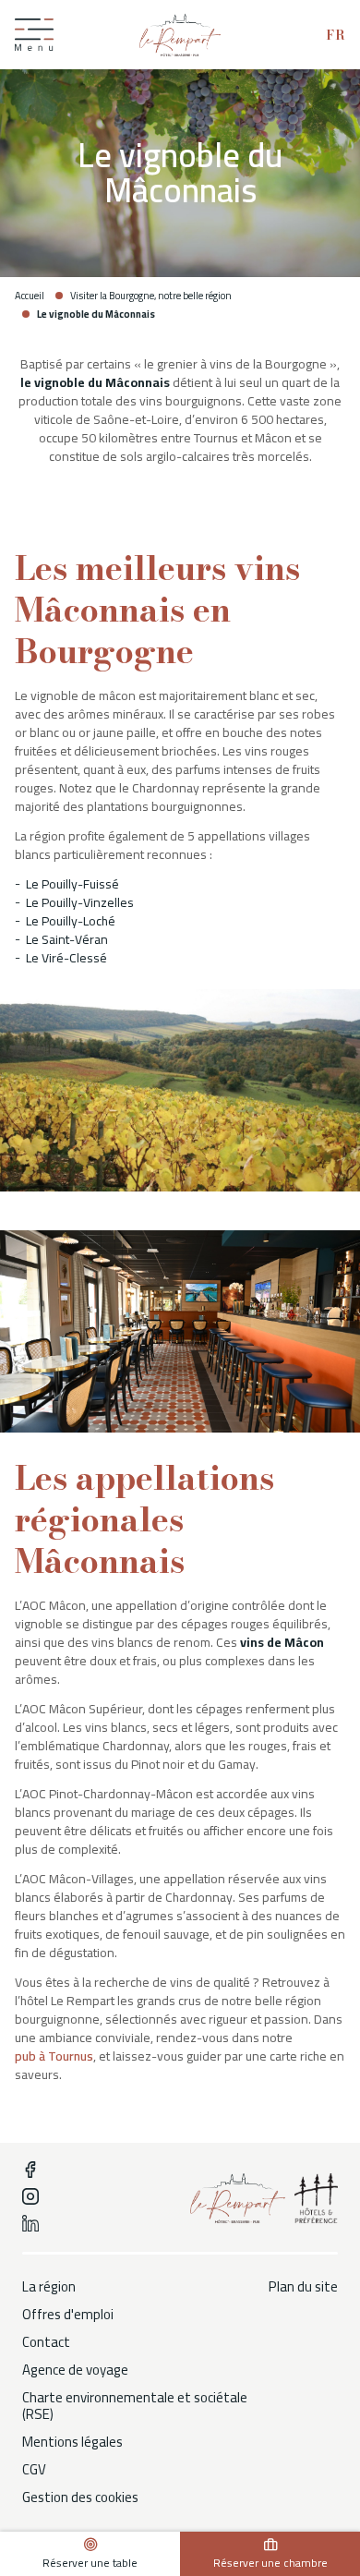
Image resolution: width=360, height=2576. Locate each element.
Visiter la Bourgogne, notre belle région (151, 296)
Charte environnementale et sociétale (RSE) (135, 2406)
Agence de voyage (75, 2370)
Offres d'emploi (68, 2315)
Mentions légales (72, 2442)
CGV (34, 2470)
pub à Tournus (54, 2056)
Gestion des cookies (80, 2497)
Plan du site (303, 2287)
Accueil (30, 296)
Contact (46, 2342)
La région (49, 2287)
